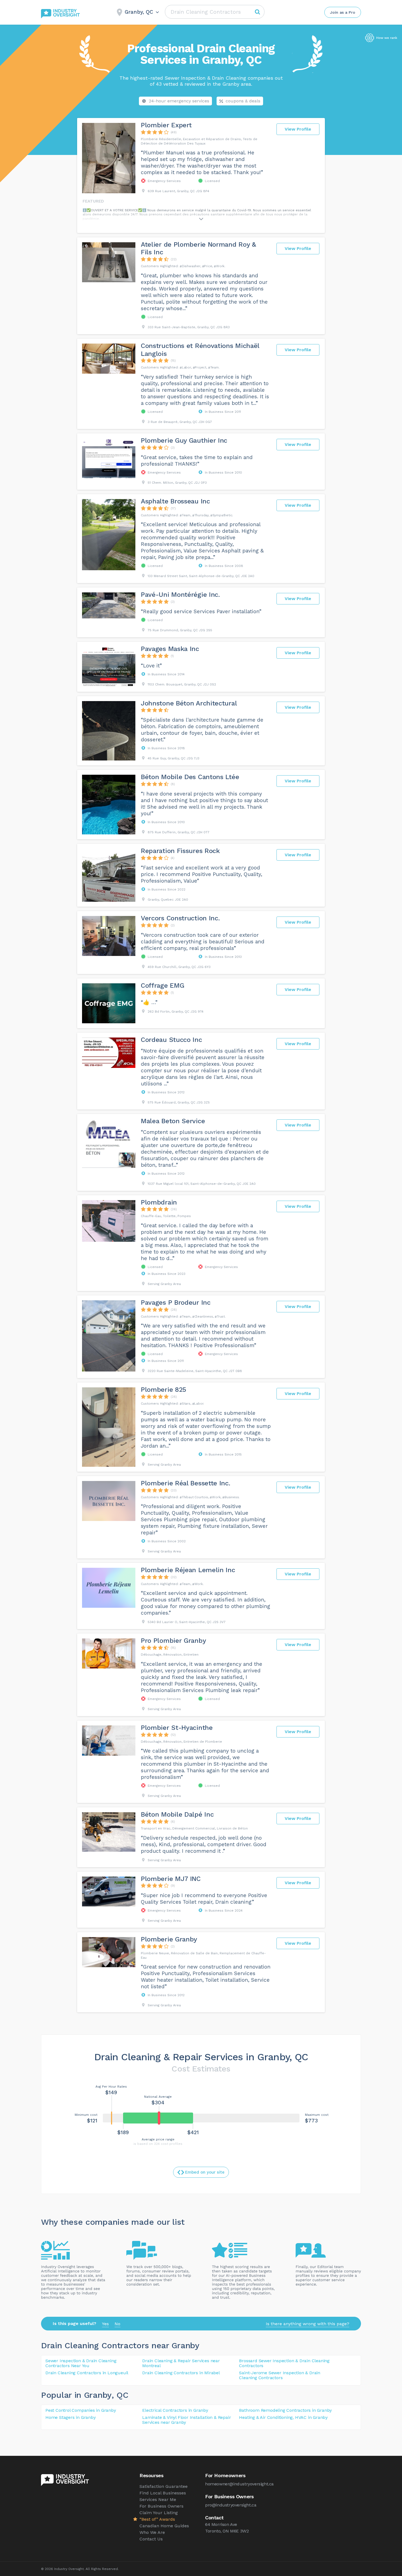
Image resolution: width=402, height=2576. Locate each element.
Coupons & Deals (243, 101)
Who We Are (152, 2532)
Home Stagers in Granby (71, 2417)
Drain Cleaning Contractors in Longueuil (87, 2373)
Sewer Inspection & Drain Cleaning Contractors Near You (81, 2363)
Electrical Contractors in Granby (175, 2410)
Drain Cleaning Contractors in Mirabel (181, 2373)
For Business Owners (161, 2506)
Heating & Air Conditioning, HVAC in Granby (283, 2417)
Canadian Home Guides (164, 2526)
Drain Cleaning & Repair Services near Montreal (181, 2363)
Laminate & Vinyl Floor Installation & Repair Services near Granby (187, 2420)
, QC (120, 2395)
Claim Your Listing (159, 2513)
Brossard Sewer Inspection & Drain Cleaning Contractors (284, 2363)
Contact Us (151, 2539)
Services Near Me (158, 2499)
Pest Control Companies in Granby (81, 2410)
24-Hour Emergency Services (179, 101)
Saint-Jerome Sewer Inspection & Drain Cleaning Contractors (280, 2375)
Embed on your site (205, 2172)
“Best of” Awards (157, 2519)
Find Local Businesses (163, 2493)
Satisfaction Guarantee (164, 2486)
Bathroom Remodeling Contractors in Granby (285, 2410)
